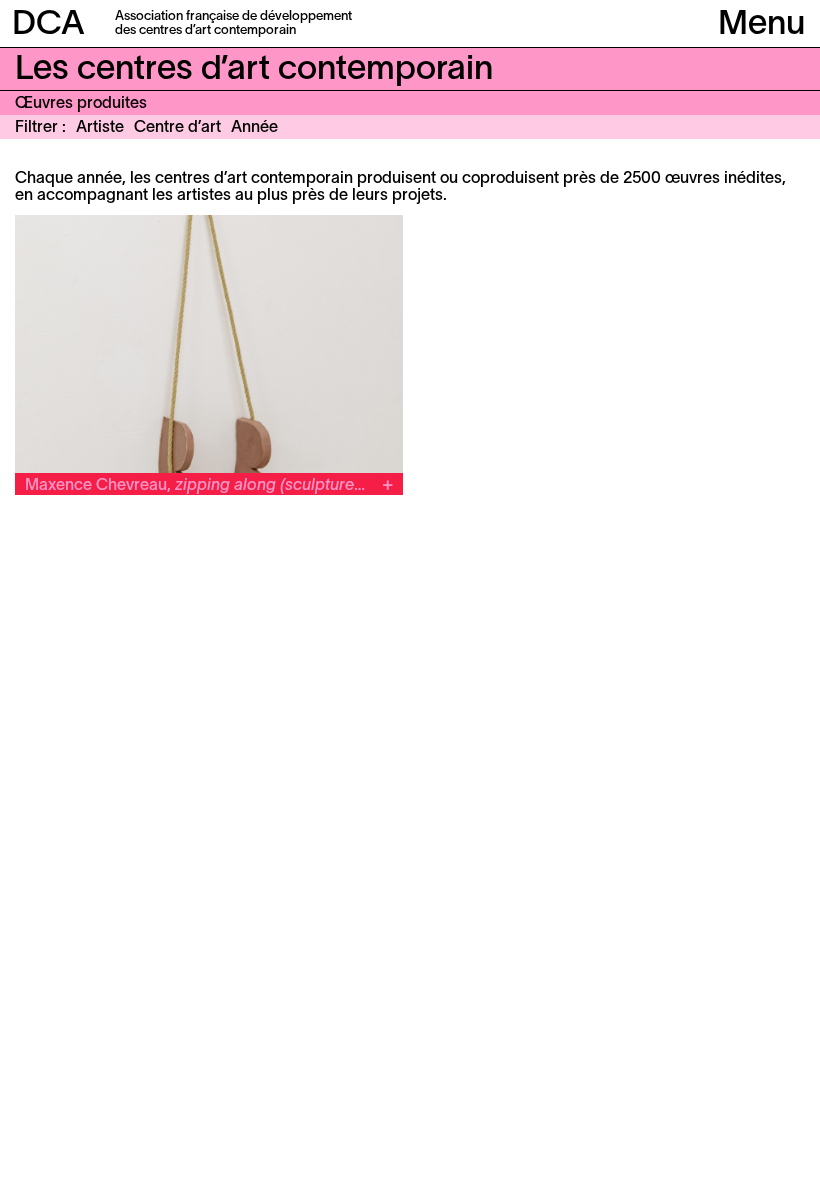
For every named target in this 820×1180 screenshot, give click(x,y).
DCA (48, 25)
